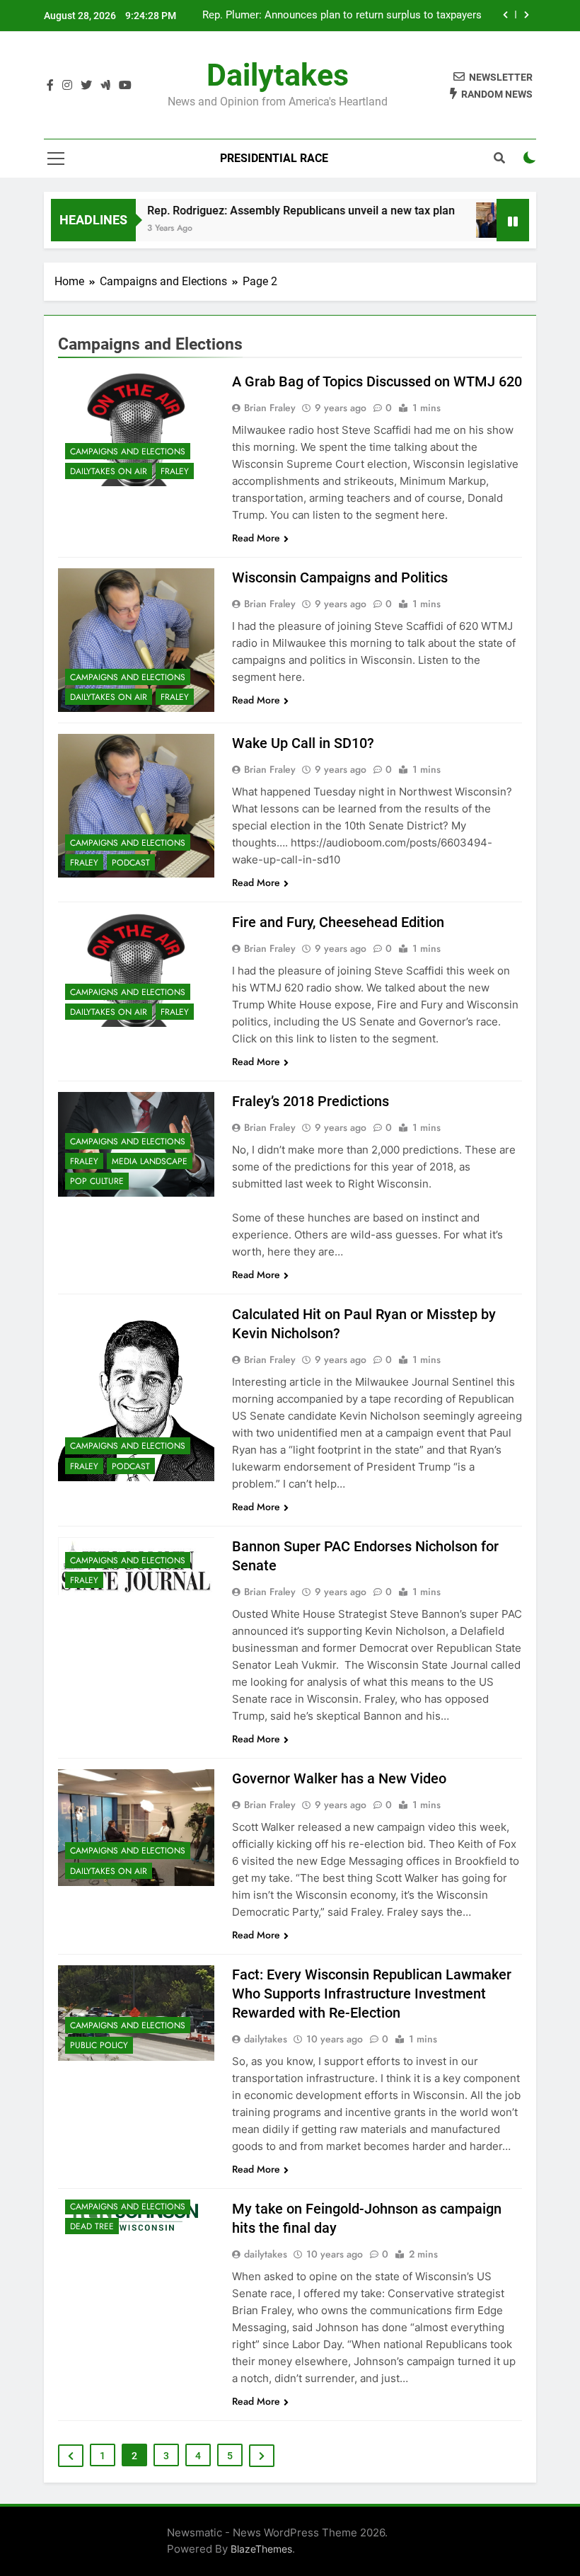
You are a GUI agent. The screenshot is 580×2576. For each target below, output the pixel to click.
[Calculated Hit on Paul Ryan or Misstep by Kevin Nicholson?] (136, 1393)
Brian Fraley (270, 408)
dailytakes (266, 2039)
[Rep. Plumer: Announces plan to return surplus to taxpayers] (478, 220)
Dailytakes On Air (109, 471)
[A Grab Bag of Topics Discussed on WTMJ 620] (136, 429)
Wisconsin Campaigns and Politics (340, 577)
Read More (256, 538)
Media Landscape (150, 1161)
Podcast (131, 863)
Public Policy (99, 2045)
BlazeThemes (261, 2549)
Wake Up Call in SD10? (303, 743)
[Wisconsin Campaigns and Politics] (136, 640)
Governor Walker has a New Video (339, 1778)
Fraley (175, 471)
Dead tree (92, 2226)
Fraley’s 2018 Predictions (311, 1101)
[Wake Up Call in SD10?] (136, 806)
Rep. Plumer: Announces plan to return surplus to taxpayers (343, 16)
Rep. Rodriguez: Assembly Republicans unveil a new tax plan (276, 211)
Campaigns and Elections (128, 452)
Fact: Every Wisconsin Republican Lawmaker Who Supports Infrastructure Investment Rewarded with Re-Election (372, 1994)
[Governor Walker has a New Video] (136, 1827)
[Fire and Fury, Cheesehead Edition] (136, 970)
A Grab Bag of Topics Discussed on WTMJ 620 (377, 381)
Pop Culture (97, 1181)
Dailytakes (278, 75)
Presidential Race (274, 158)
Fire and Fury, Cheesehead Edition (338, 922)
